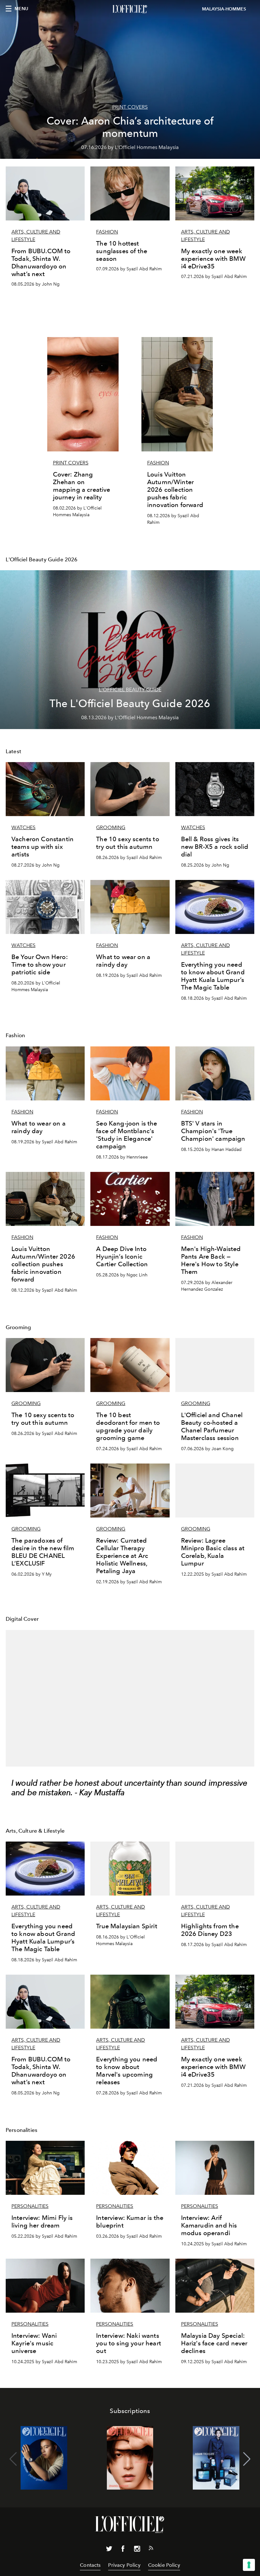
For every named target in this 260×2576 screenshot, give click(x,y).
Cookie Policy (164, 2565)
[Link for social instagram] (137, 2550)
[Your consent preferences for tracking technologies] (249, 2565)
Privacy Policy (124, 2565)
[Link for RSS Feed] (151, 2549)
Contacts (90, 2565)
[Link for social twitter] (109, 2550)
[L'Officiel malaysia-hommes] (130, 9)
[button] (247, 2459)
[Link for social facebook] (123, 2550)
